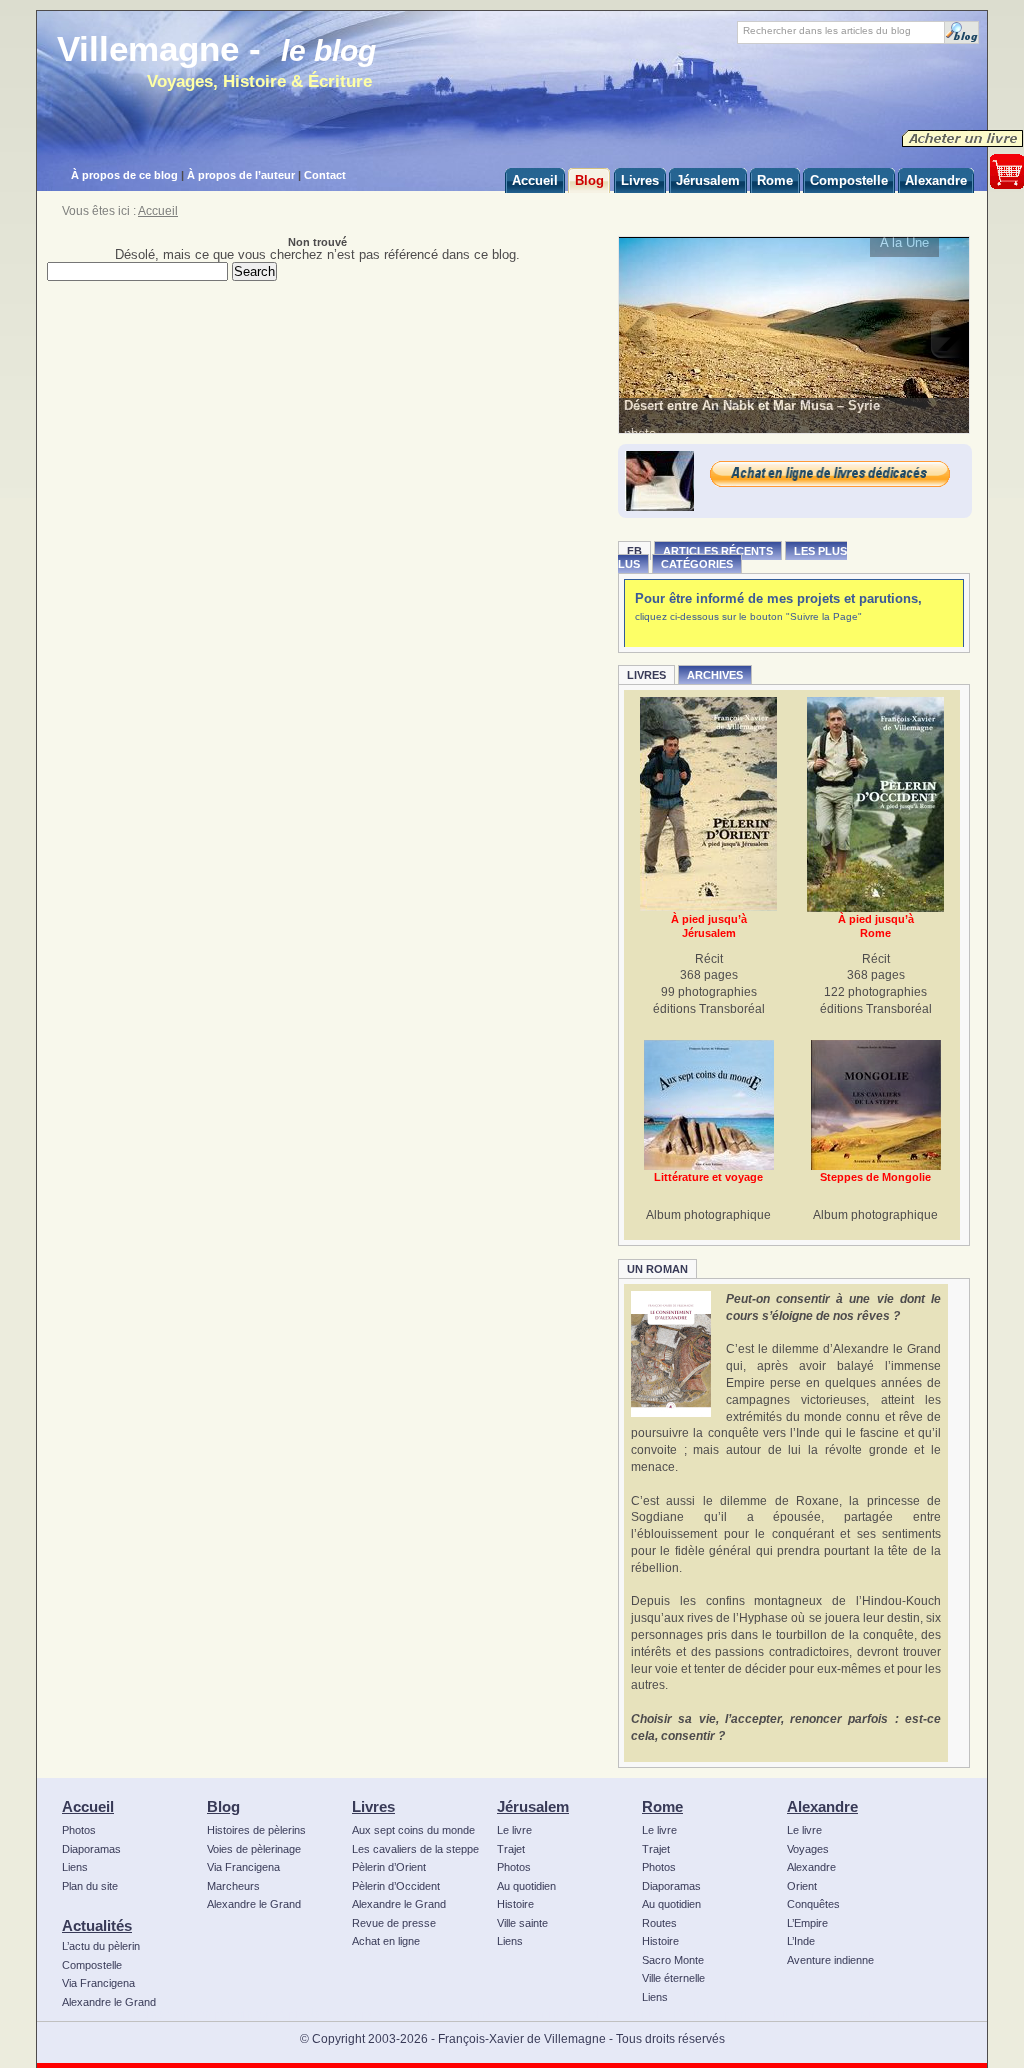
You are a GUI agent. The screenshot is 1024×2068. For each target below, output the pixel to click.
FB (634, 551)
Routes (659, 1923)
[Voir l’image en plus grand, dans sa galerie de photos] (794, 334)
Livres (646, 675)
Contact (325, 175)
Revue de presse (394, 1923)
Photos (79, 1830)
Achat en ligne (386, 1941)
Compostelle (92, 1965)
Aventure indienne (830, 1960)
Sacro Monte (673, 1960)
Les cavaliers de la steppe (415, 1849)
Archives (715, 675)
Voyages (808, 1849)
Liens (75, 1867)
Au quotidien (526, 1886)
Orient (802, 1886)
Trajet (511, 1849)
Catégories (697, 564)
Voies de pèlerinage (254, 1849)
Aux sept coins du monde (413, 1830)
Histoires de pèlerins (256, 1830)
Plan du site (90, 1886)
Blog (223, 1806)
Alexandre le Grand (109, 2002)
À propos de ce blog (124, 175)
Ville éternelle (673, 1978)
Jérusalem (533, 1806)
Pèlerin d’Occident (396, 1886)
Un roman (657, 1269)
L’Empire (807, 1923)
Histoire (515, 1904)
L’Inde (801, 1941)
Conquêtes (813, 1904)
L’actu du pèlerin (101, 1946)
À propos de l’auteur (241, 175)
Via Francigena (98, 1983)
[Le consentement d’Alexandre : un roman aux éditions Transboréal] (671, 1354)
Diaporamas (91, 1849)
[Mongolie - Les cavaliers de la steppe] (876, 1105)
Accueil (158, 211)
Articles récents (718, 551)
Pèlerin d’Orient (389, 1867)
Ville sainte (522, 1923)
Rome (662, 1806)
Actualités (97, 1925)
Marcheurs (233, 1886)
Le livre (514, 1830)
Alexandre (822, 1806)
